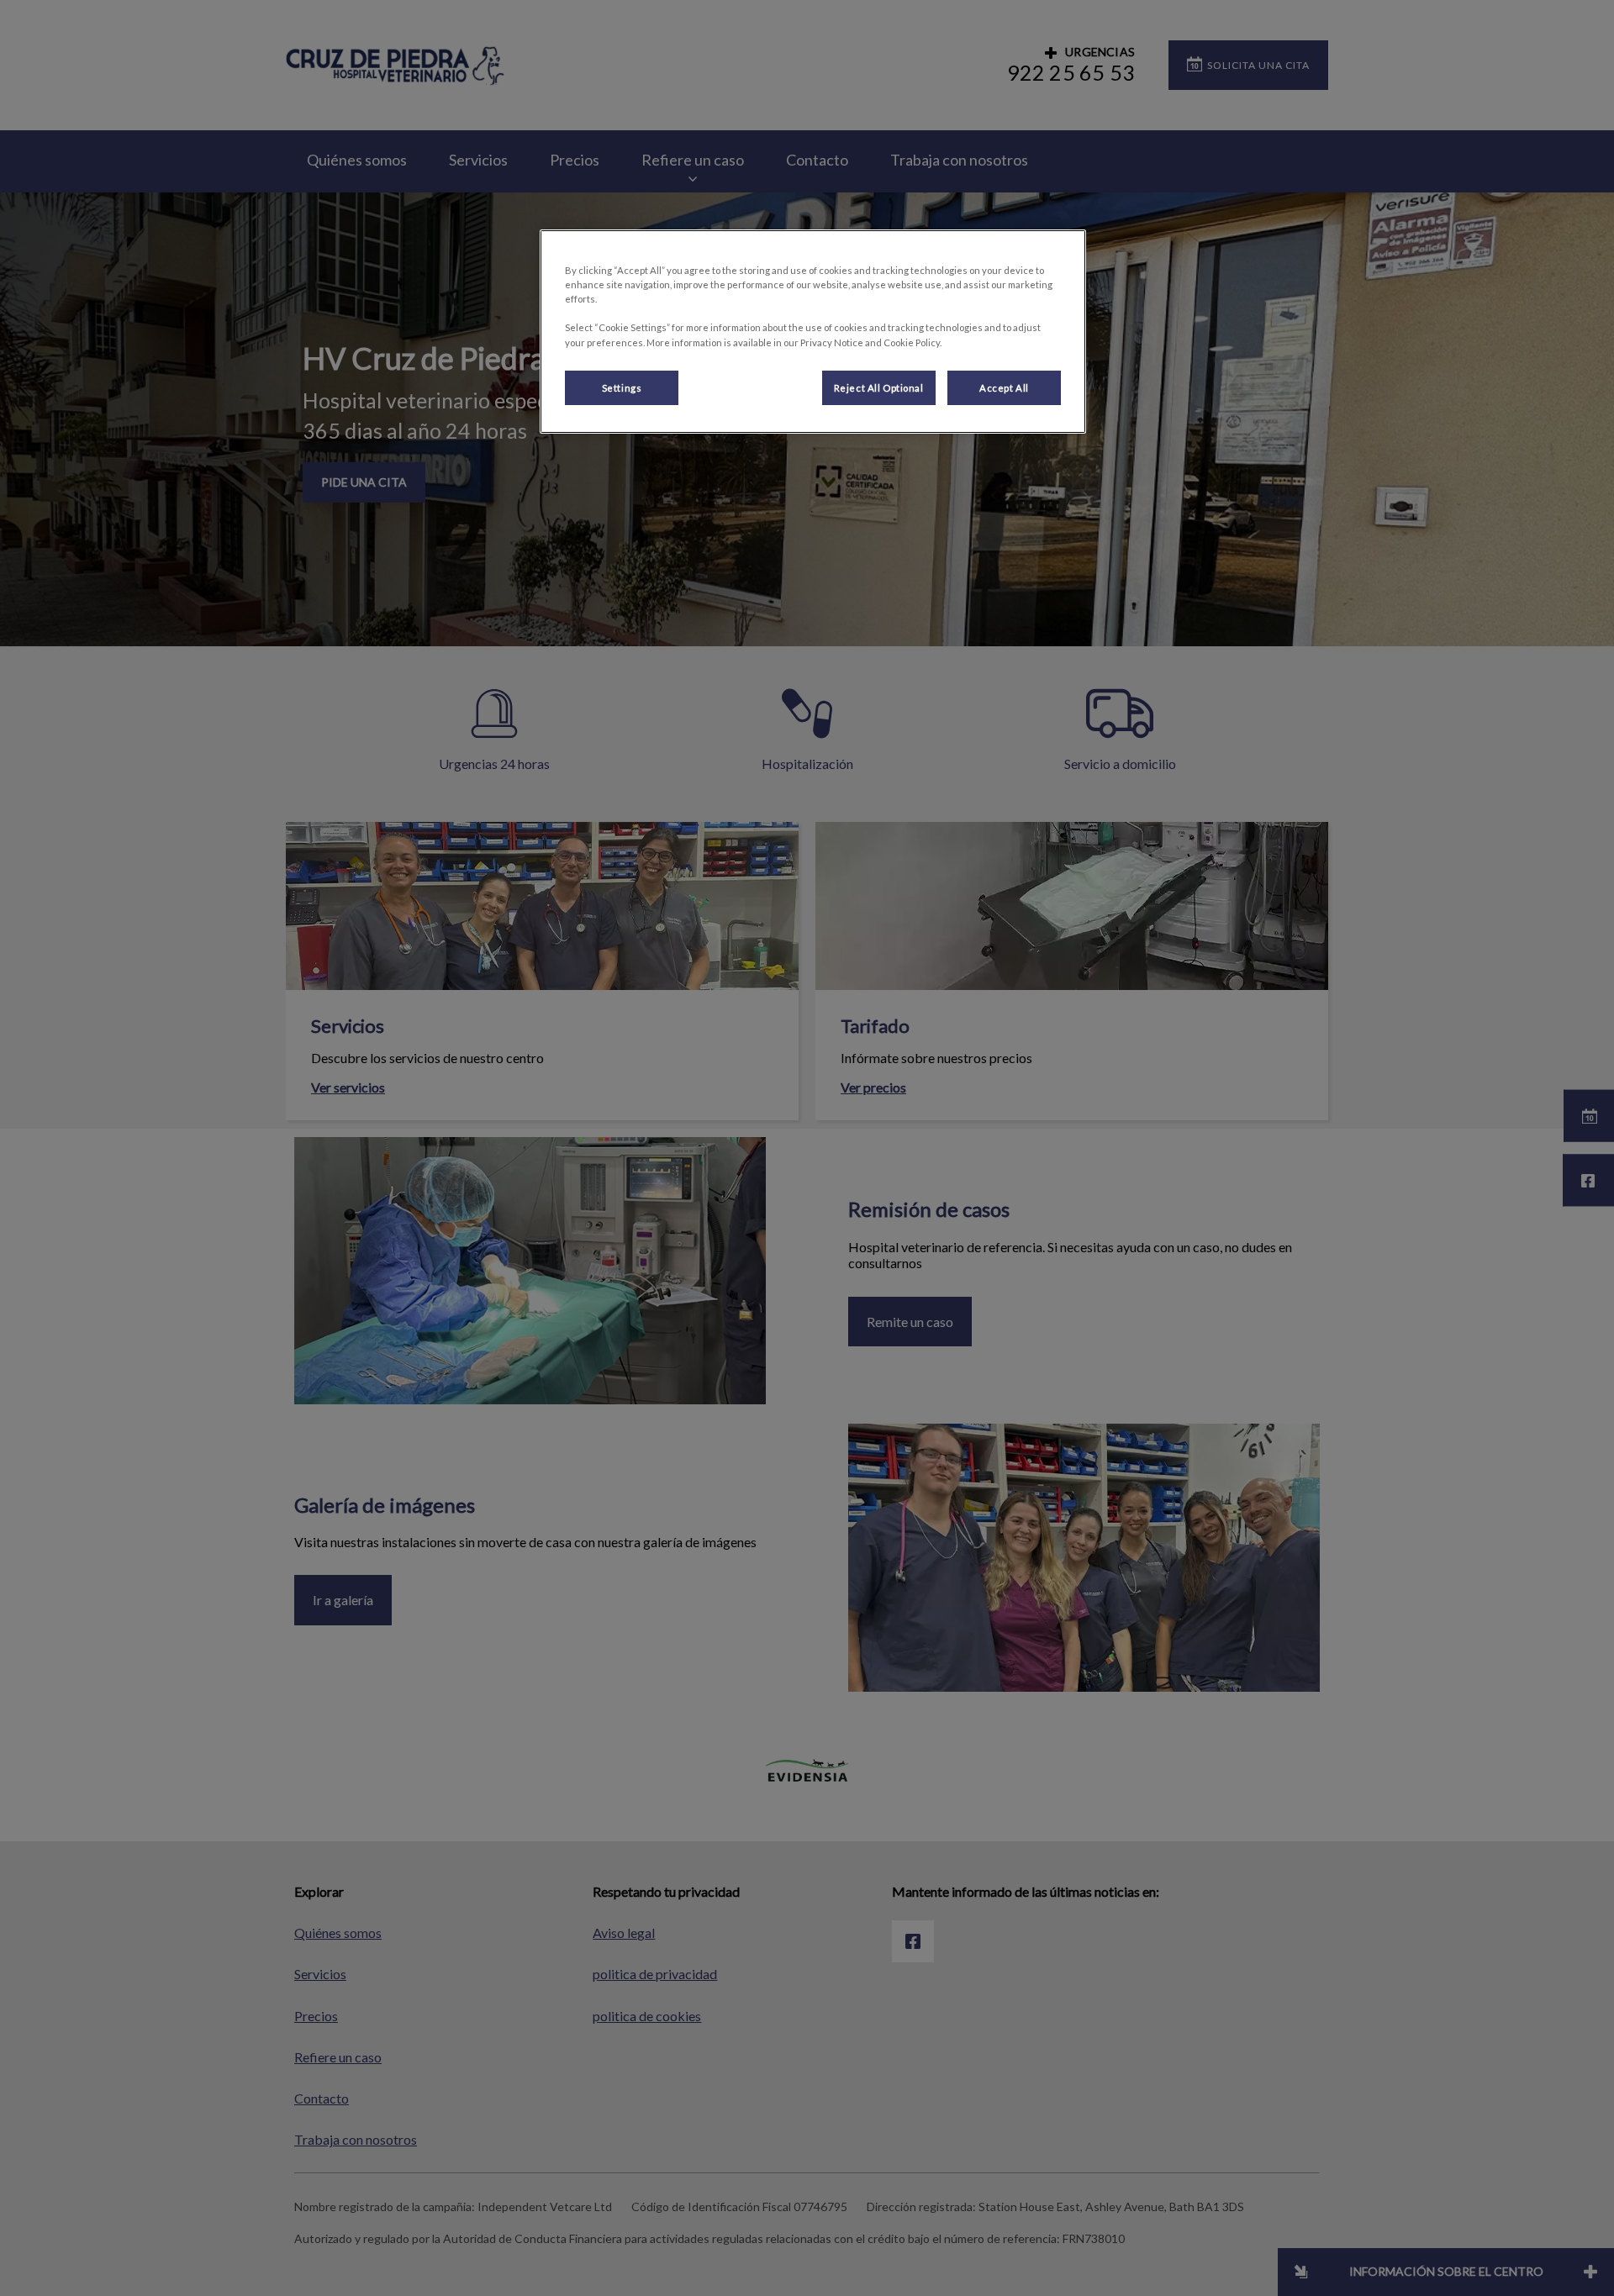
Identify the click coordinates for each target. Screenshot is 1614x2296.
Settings (622, 388)
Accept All (1004, 388)
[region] (813, 332)
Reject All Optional (879, 388)
